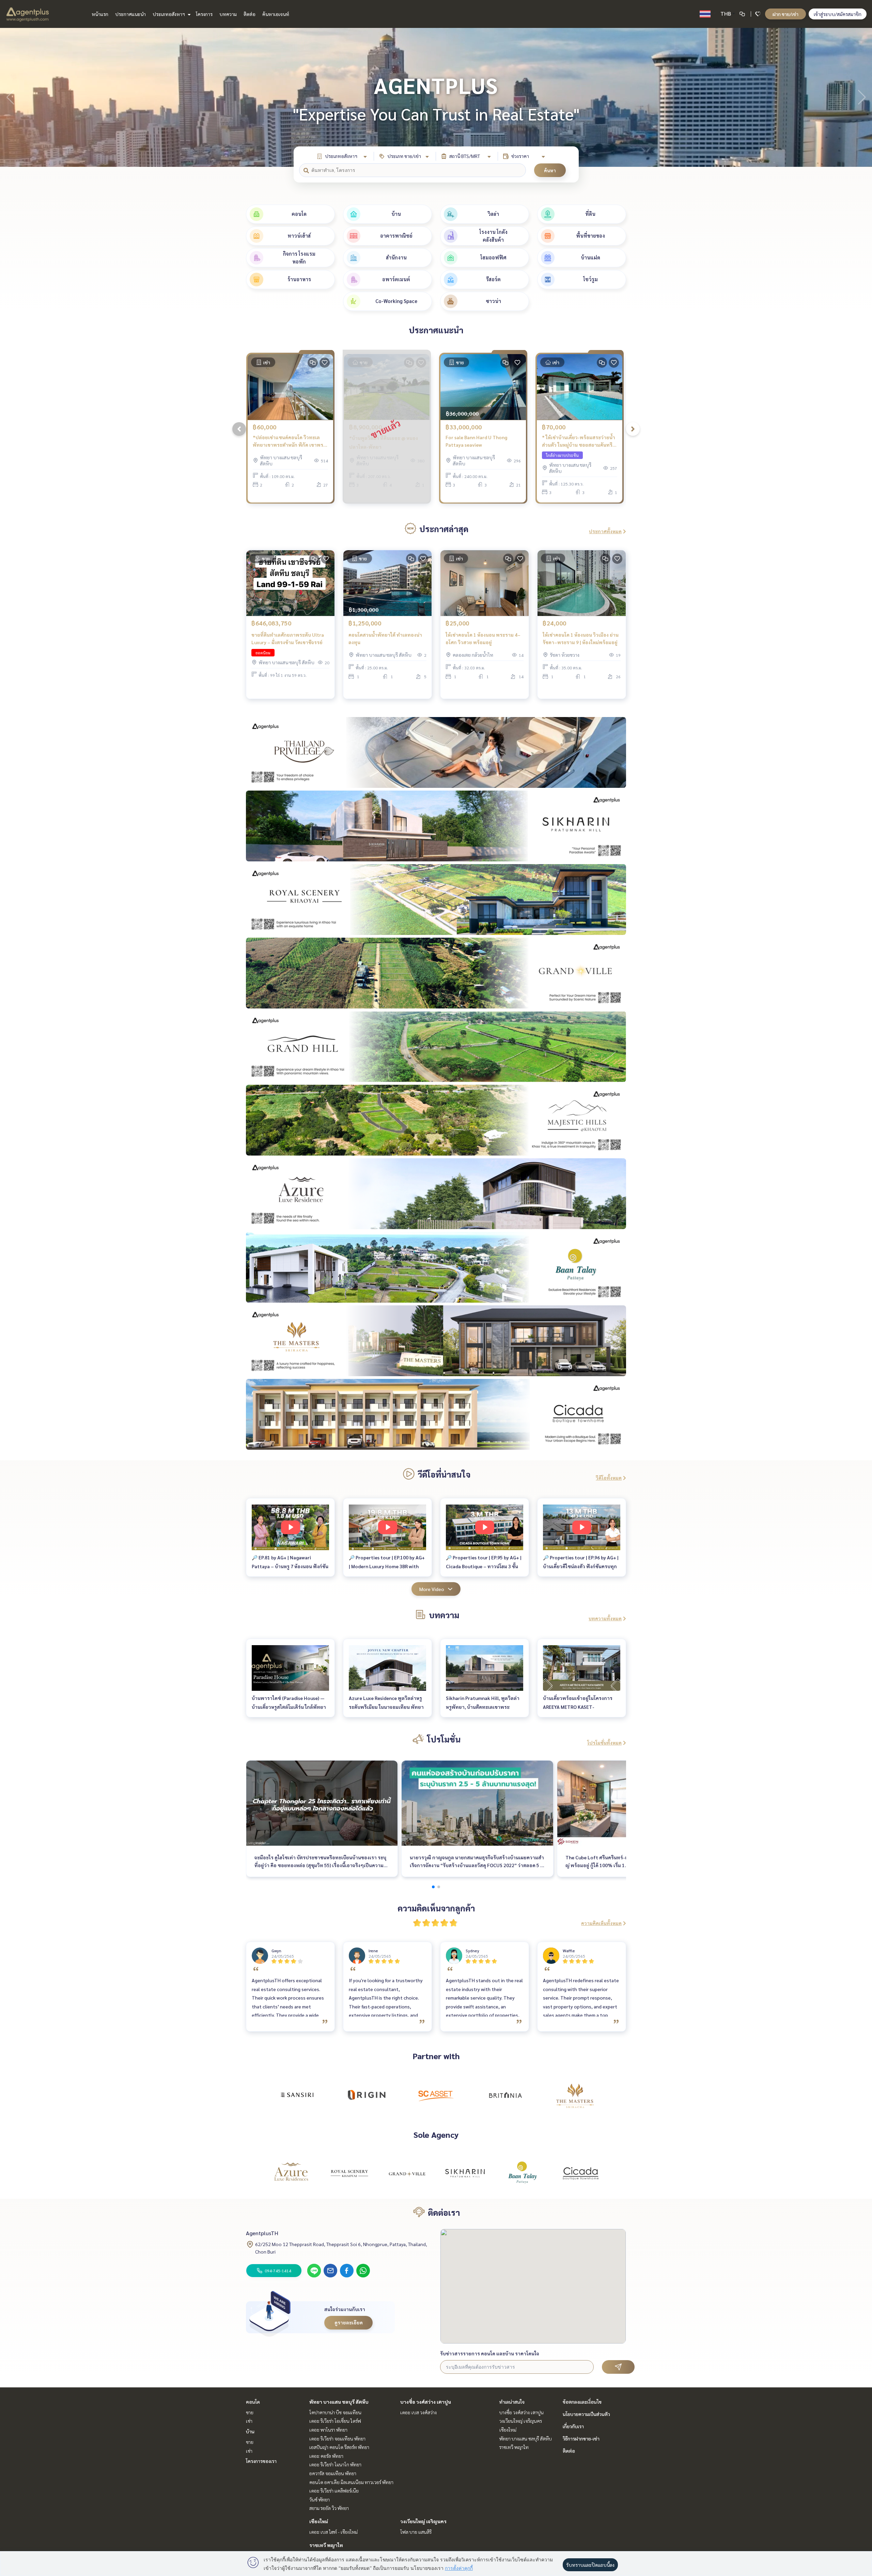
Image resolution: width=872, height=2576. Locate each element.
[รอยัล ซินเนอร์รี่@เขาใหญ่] (349, 2173)
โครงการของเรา (261, 2461)
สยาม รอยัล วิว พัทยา (329, 2508)
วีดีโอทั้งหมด (609, 1478)
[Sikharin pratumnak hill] (465, 2173)
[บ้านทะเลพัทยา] (523, 2173)
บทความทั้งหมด (605, 1618)
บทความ (228, 14)
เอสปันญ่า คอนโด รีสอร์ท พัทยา (339, 2447)
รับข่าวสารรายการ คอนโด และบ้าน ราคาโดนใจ (490, 2353)
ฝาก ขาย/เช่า (785, 14)
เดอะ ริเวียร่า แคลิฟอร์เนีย (334, 2491)
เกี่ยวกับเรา (573, 2426)
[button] (862, 97)
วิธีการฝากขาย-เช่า (581, 2438)
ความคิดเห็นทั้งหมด (601, 1923)
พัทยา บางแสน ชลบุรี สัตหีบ (339, 2402)
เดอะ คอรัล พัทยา (326, 2456)
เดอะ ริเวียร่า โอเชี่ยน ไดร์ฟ (335, 2421)
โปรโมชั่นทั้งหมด (604, 1743)
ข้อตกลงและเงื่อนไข (582, 2402)
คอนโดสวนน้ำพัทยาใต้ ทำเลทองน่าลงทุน (385, 639)
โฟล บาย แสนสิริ (416, 2532)
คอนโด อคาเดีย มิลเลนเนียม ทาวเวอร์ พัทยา (351, 2482)
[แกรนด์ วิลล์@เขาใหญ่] (407, 2173)
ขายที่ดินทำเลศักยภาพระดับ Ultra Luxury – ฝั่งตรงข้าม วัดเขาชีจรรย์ (288, 639)
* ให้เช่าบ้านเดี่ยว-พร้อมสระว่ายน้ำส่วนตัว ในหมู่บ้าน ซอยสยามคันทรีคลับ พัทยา (579, 441)
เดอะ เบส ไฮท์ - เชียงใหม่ (333, 2532)
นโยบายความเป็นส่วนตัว (586, 2414)
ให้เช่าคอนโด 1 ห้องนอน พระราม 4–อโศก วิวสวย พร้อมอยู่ (483, 639)
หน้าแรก (100, 14)
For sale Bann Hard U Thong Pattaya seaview (476, 441)
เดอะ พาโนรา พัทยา (328, 2430)
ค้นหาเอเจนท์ (276, 14)
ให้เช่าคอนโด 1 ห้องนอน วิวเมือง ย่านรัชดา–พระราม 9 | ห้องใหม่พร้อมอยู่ (581, 639)
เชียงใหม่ (319, 2521)
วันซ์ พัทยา (320, 2499)
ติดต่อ (250, 14)
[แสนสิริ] (297, 2095)
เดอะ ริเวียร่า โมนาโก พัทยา (335, 2464)
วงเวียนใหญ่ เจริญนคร (423, 2521)
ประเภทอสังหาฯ (169, 14)
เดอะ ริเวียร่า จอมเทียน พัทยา (337, 2438)
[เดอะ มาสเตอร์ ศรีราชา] (575, 2095)
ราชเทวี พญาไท (326, 2545)
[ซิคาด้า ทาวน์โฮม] (581, 2173)
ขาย (250, 2412)
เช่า (249, 2421)
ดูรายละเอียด (349, 2322)
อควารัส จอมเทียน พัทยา (333, 2473)
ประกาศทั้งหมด (605, 531)
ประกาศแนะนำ (130, 14)
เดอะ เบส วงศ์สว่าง (418, 2412)
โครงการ (204, 14)
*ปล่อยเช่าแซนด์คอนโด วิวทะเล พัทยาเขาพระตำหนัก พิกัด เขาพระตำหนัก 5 (289, 441)
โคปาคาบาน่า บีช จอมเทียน (335, 2412)
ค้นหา (550, 170)
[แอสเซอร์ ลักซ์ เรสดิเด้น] (291, 2173)
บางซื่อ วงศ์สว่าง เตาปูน (426, 2402)
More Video (432, 1589)
